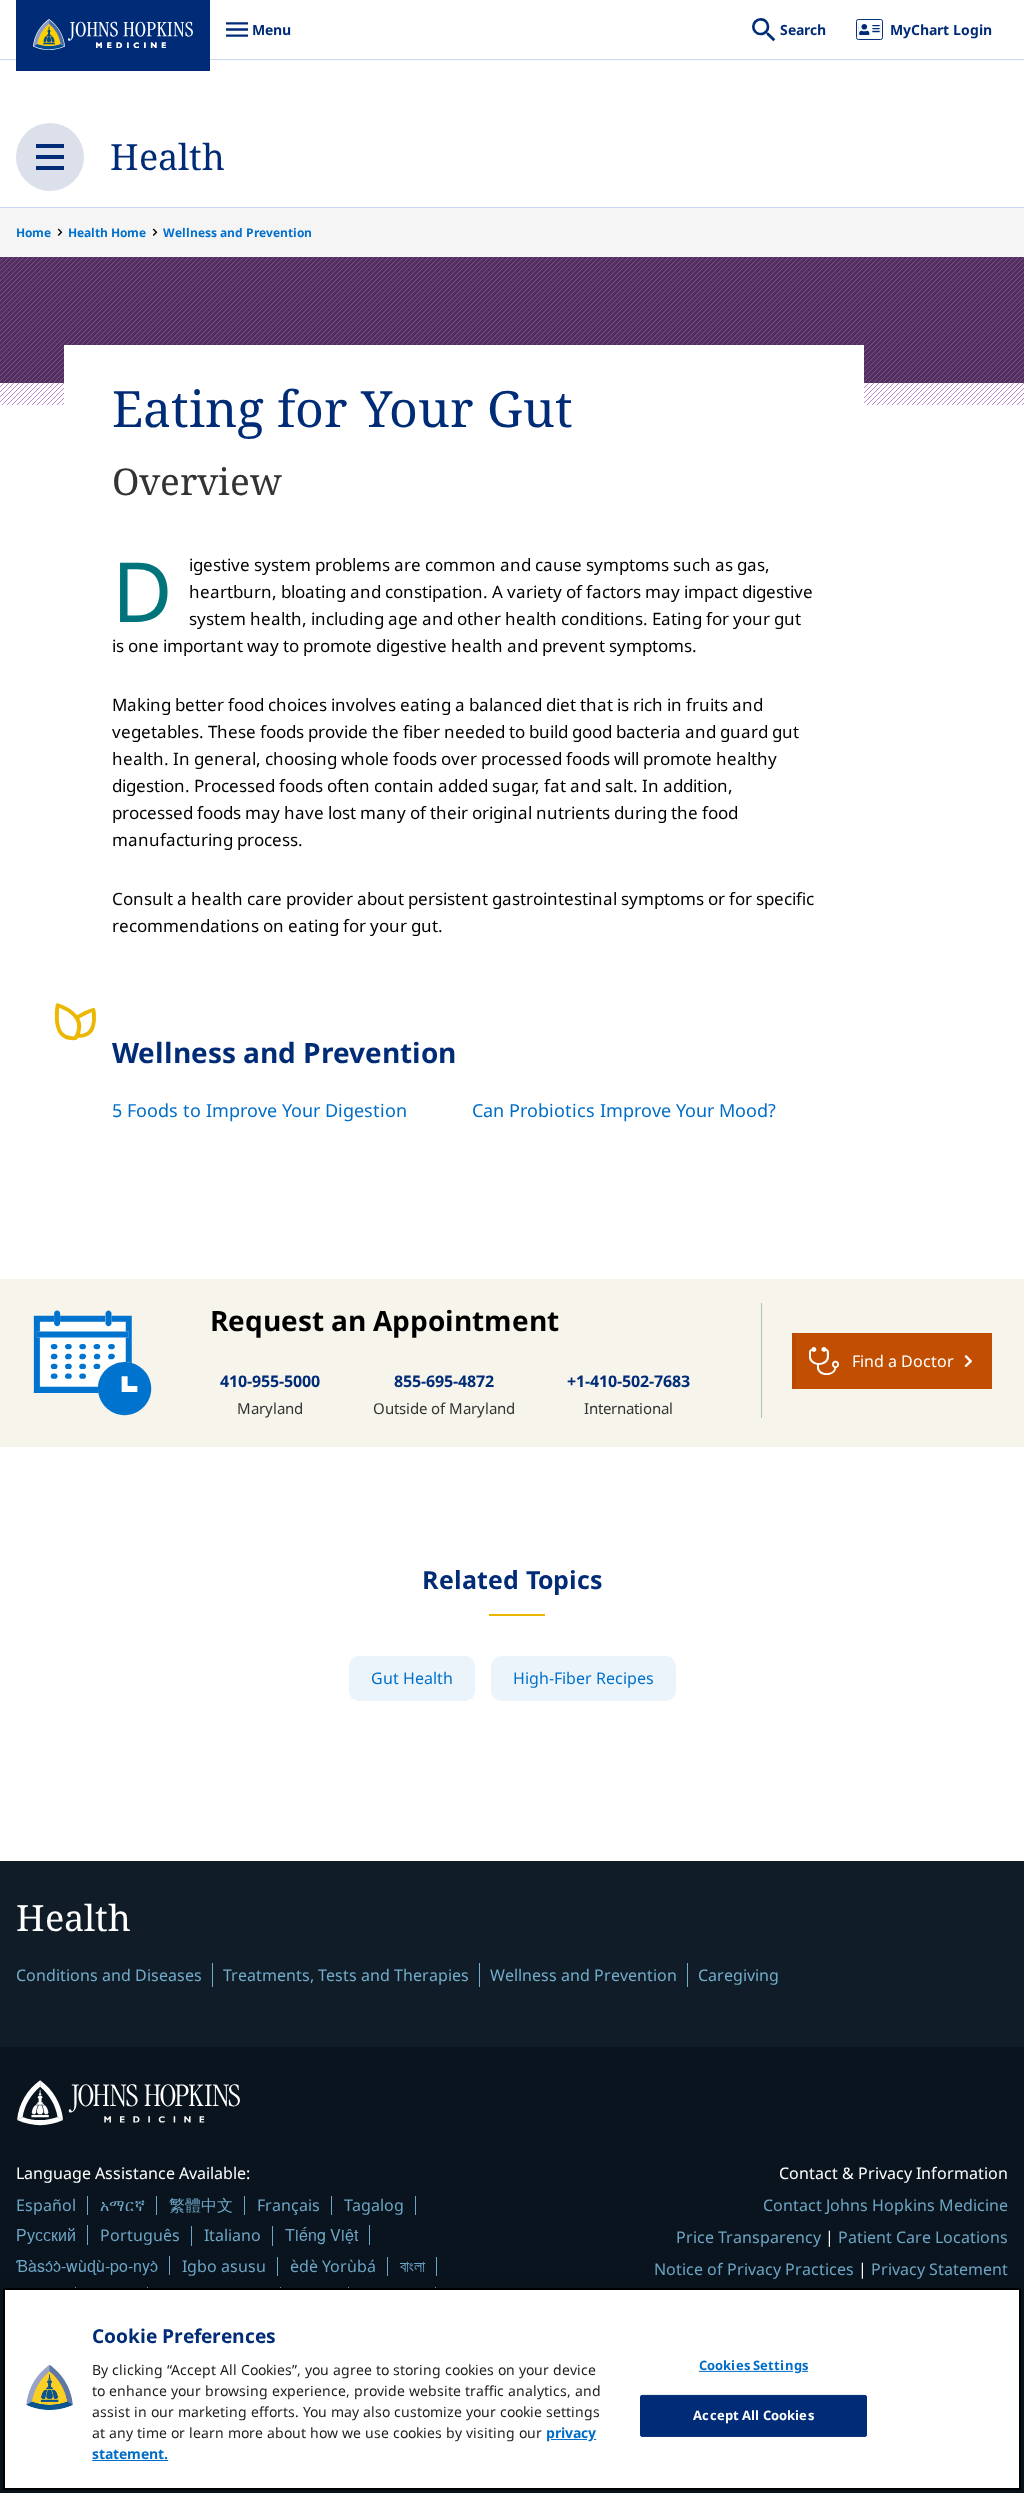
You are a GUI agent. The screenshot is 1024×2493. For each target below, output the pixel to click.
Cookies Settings (753, 2365)
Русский (46, 2234)
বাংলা (412, 2266)
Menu (258, 39)
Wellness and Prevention (237, 232)
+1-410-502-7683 (628, 1381)
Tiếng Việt (321, 2234)
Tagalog (374, 2205)
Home (33, 232)
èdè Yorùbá (333, 2266)
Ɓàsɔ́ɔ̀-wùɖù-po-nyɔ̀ (87, 2265)
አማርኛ (122, 2205)
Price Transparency (748, 2237)
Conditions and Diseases (109, 1975)
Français (288, 2205)
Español (46, 2205)
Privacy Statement (939, 2269)
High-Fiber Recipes (583, 1678)
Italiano (232, 2235)
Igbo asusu (224, 2266)
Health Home (107, 232)
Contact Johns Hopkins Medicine (885, 2205)
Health (167, 156)
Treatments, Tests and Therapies (346, 1975)
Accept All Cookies (753, 2415)
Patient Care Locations (923, 2237)
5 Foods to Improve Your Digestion (259, 1110)
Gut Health (412, 1678)
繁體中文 (201, 2205)
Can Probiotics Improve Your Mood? (624, 1110)
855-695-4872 (444, 1381)
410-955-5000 (270, 1381)
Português (140, 2235)
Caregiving (738, 1975)
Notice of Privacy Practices (754, 2269)
